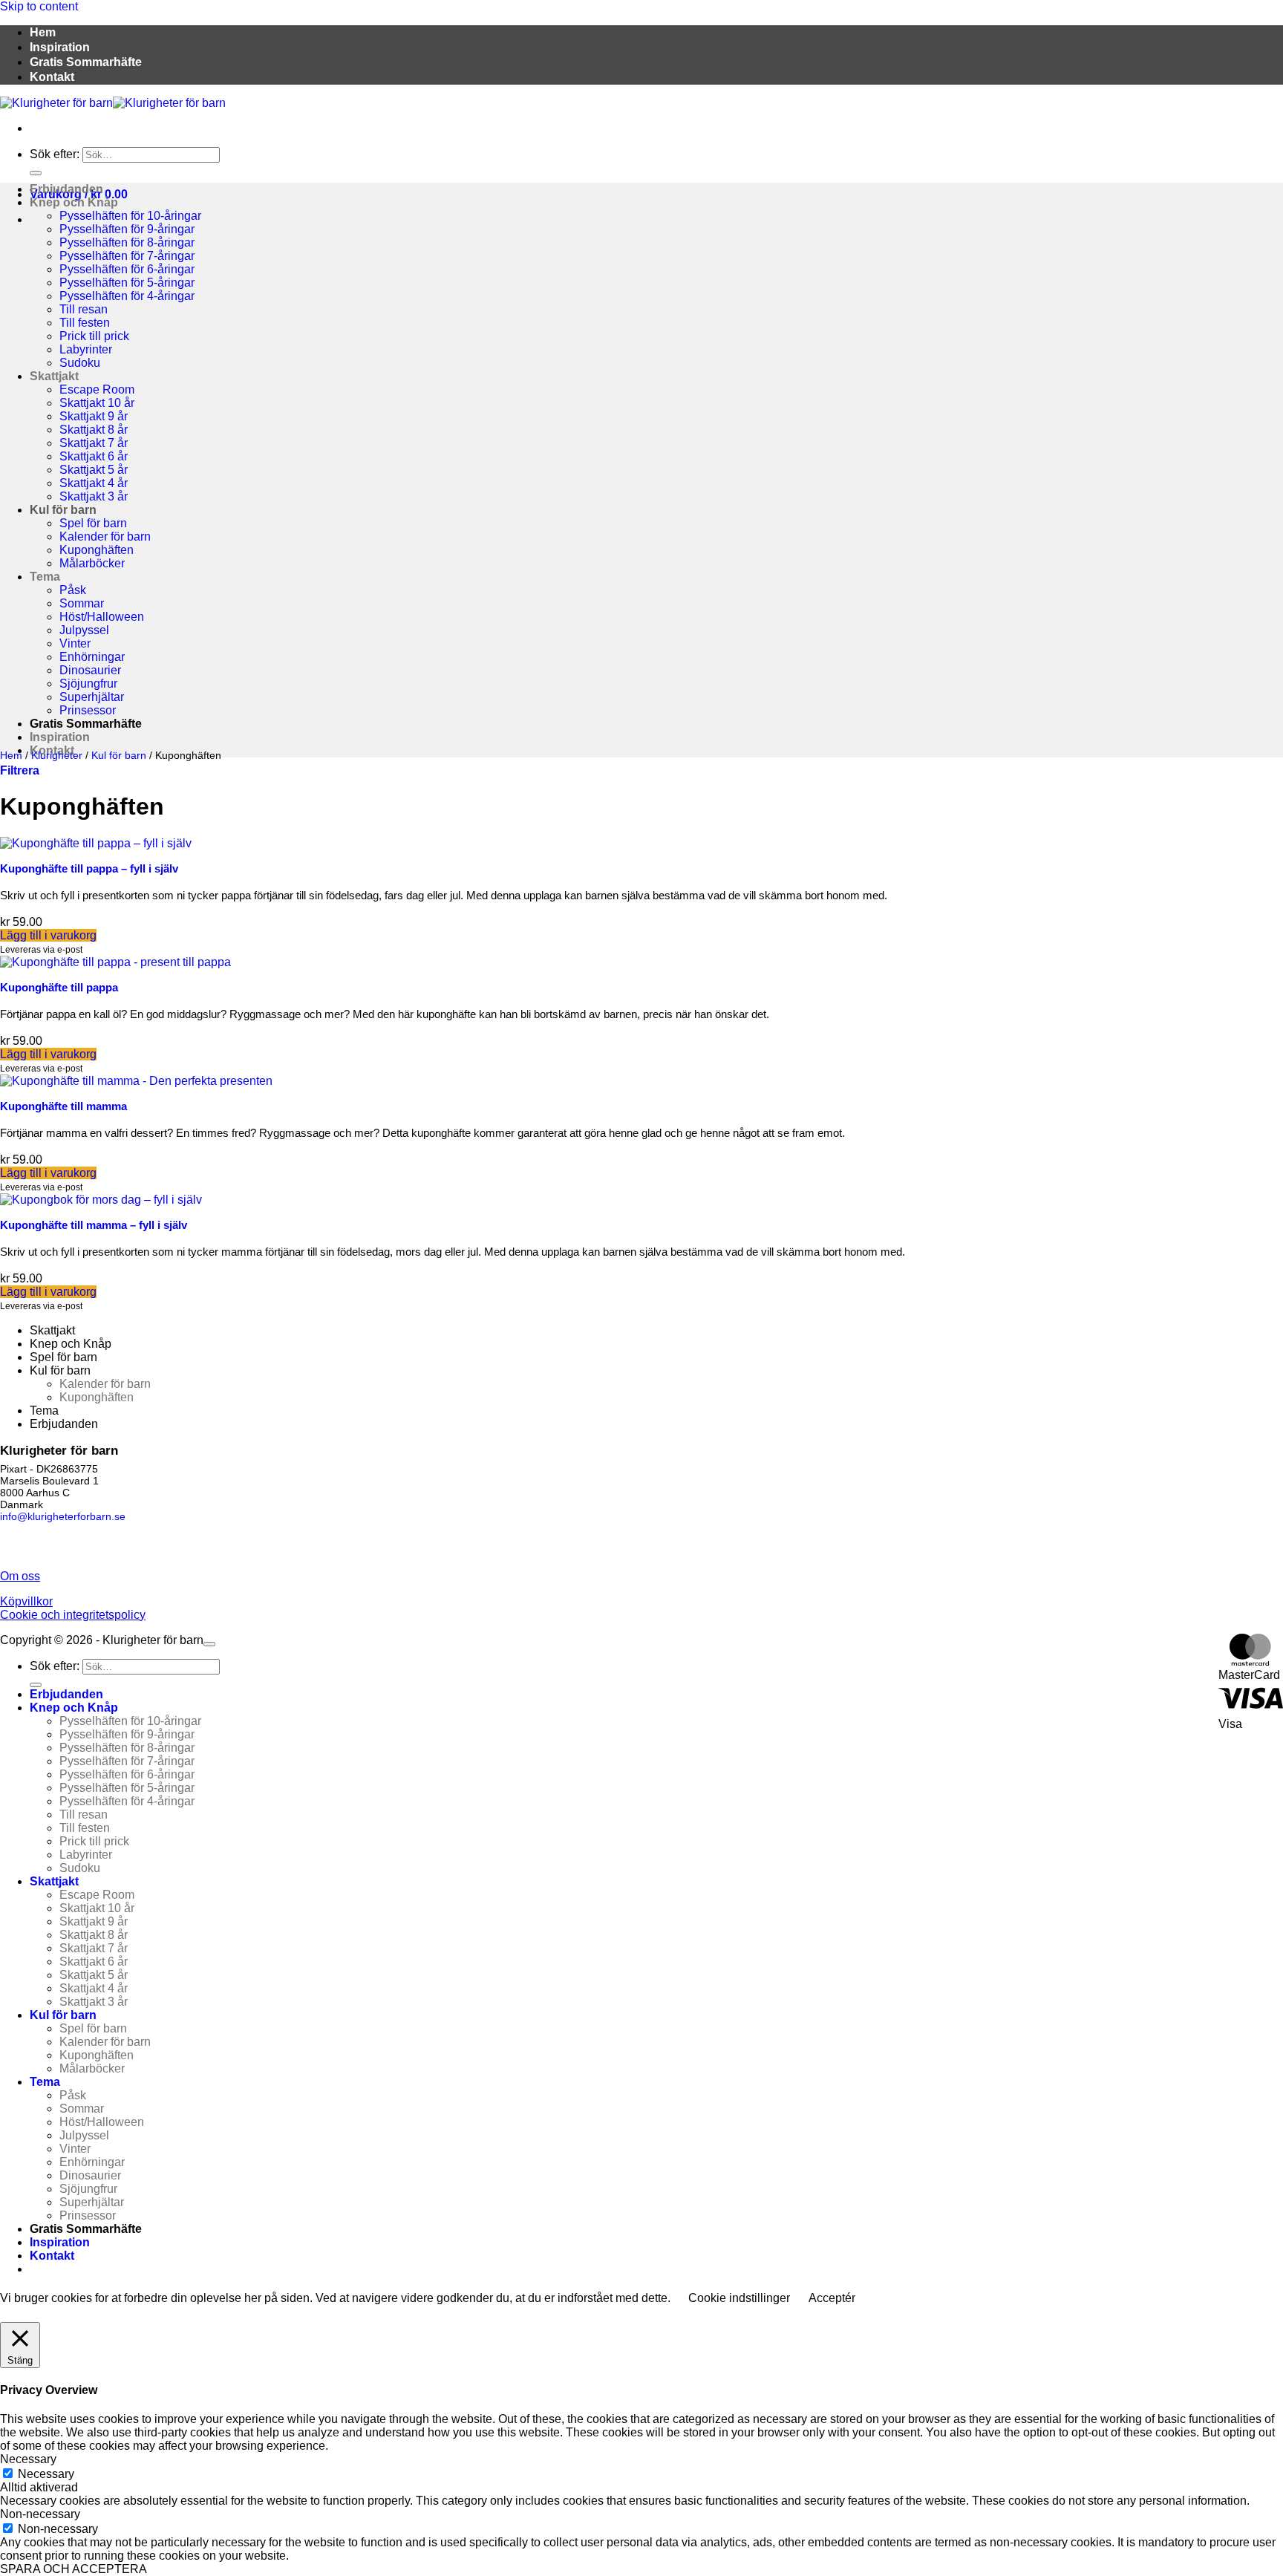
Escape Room (97, 389)
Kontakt (52, 77)
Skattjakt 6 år (94, 456)
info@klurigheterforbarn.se (63, 1516)
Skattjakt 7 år (94, 443)
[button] (20, 770)
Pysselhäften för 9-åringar (127, 229)
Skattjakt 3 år (94, 496)
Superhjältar (92, 697)
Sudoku (80, 363)
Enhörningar (92, 657)
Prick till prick (94, 336)
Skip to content (39, 6)
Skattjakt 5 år (94, 470)
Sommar (82, 603)
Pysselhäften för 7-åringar (127, 256)
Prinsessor (88, 710)
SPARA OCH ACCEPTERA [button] (74, 2569)
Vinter (75, 643)
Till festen (85, 323)
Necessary (46, 2474)
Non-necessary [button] (40, 2514)
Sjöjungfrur (88, 684)
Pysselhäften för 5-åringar (127, 283)
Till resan (84, 309)
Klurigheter (57, 755)
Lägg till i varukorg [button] (48, 935)
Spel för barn (93, 523)
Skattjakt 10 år (97, 403)
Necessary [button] (28, 2459)
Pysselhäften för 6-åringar (127, 269)
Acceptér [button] (832, 2298)
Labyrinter (86, 349)
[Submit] (36, 173)
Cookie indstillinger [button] (739, 2298)
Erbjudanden (66, 189)
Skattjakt (54, 376)
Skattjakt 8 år (94, 430)
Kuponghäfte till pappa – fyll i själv (89, 868)
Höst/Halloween (102, 617)
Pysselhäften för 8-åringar (127, 242)
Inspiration (60, 47)
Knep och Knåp (74, 202)
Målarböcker (92, 563)
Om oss (20, 1576)
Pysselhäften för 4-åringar (127, 296)
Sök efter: (55, 154)
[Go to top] (209, 1644)
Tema (45, 577)
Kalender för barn (105, 537)
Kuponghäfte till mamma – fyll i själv (94, 1225)
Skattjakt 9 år (94, 416)
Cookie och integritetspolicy (73, 1615)
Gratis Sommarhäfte (86, 62)
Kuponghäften (97, 550)
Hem (43, 32)
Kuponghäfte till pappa (59, 987)
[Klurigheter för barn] (113, 103)
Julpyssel (84, 630)
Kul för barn (63, 510)
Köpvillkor (26, 1601)
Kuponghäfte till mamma (63, 1106)
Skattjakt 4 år (94, 483)
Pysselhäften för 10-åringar (130, 216)
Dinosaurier (90, 670)
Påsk (73, 590)
